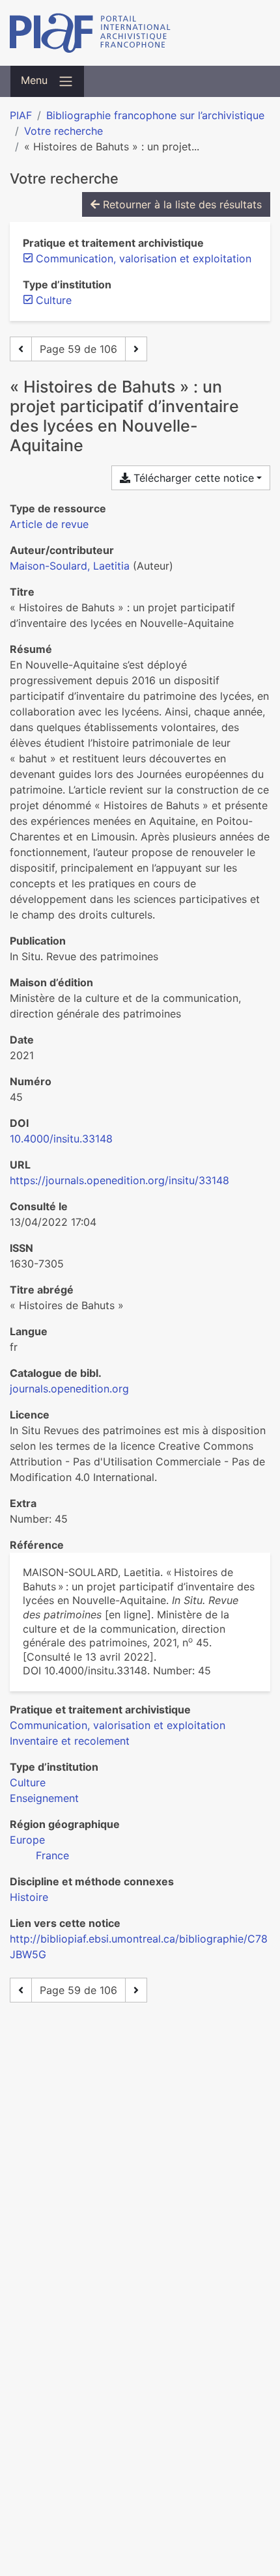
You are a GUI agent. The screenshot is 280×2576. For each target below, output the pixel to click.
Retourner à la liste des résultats (181, 204)
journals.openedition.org (69, 1389)
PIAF (21, 115)
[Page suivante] (136, 349)
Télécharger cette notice (192, 478)
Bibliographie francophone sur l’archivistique (155, 115)
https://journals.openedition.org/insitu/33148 (119, 1180)
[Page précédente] (21, 349)
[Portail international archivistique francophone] (140, 33)
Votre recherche (63, 131)
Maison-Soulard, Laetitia (70, 566)
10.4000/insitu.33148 (61, 1139)
